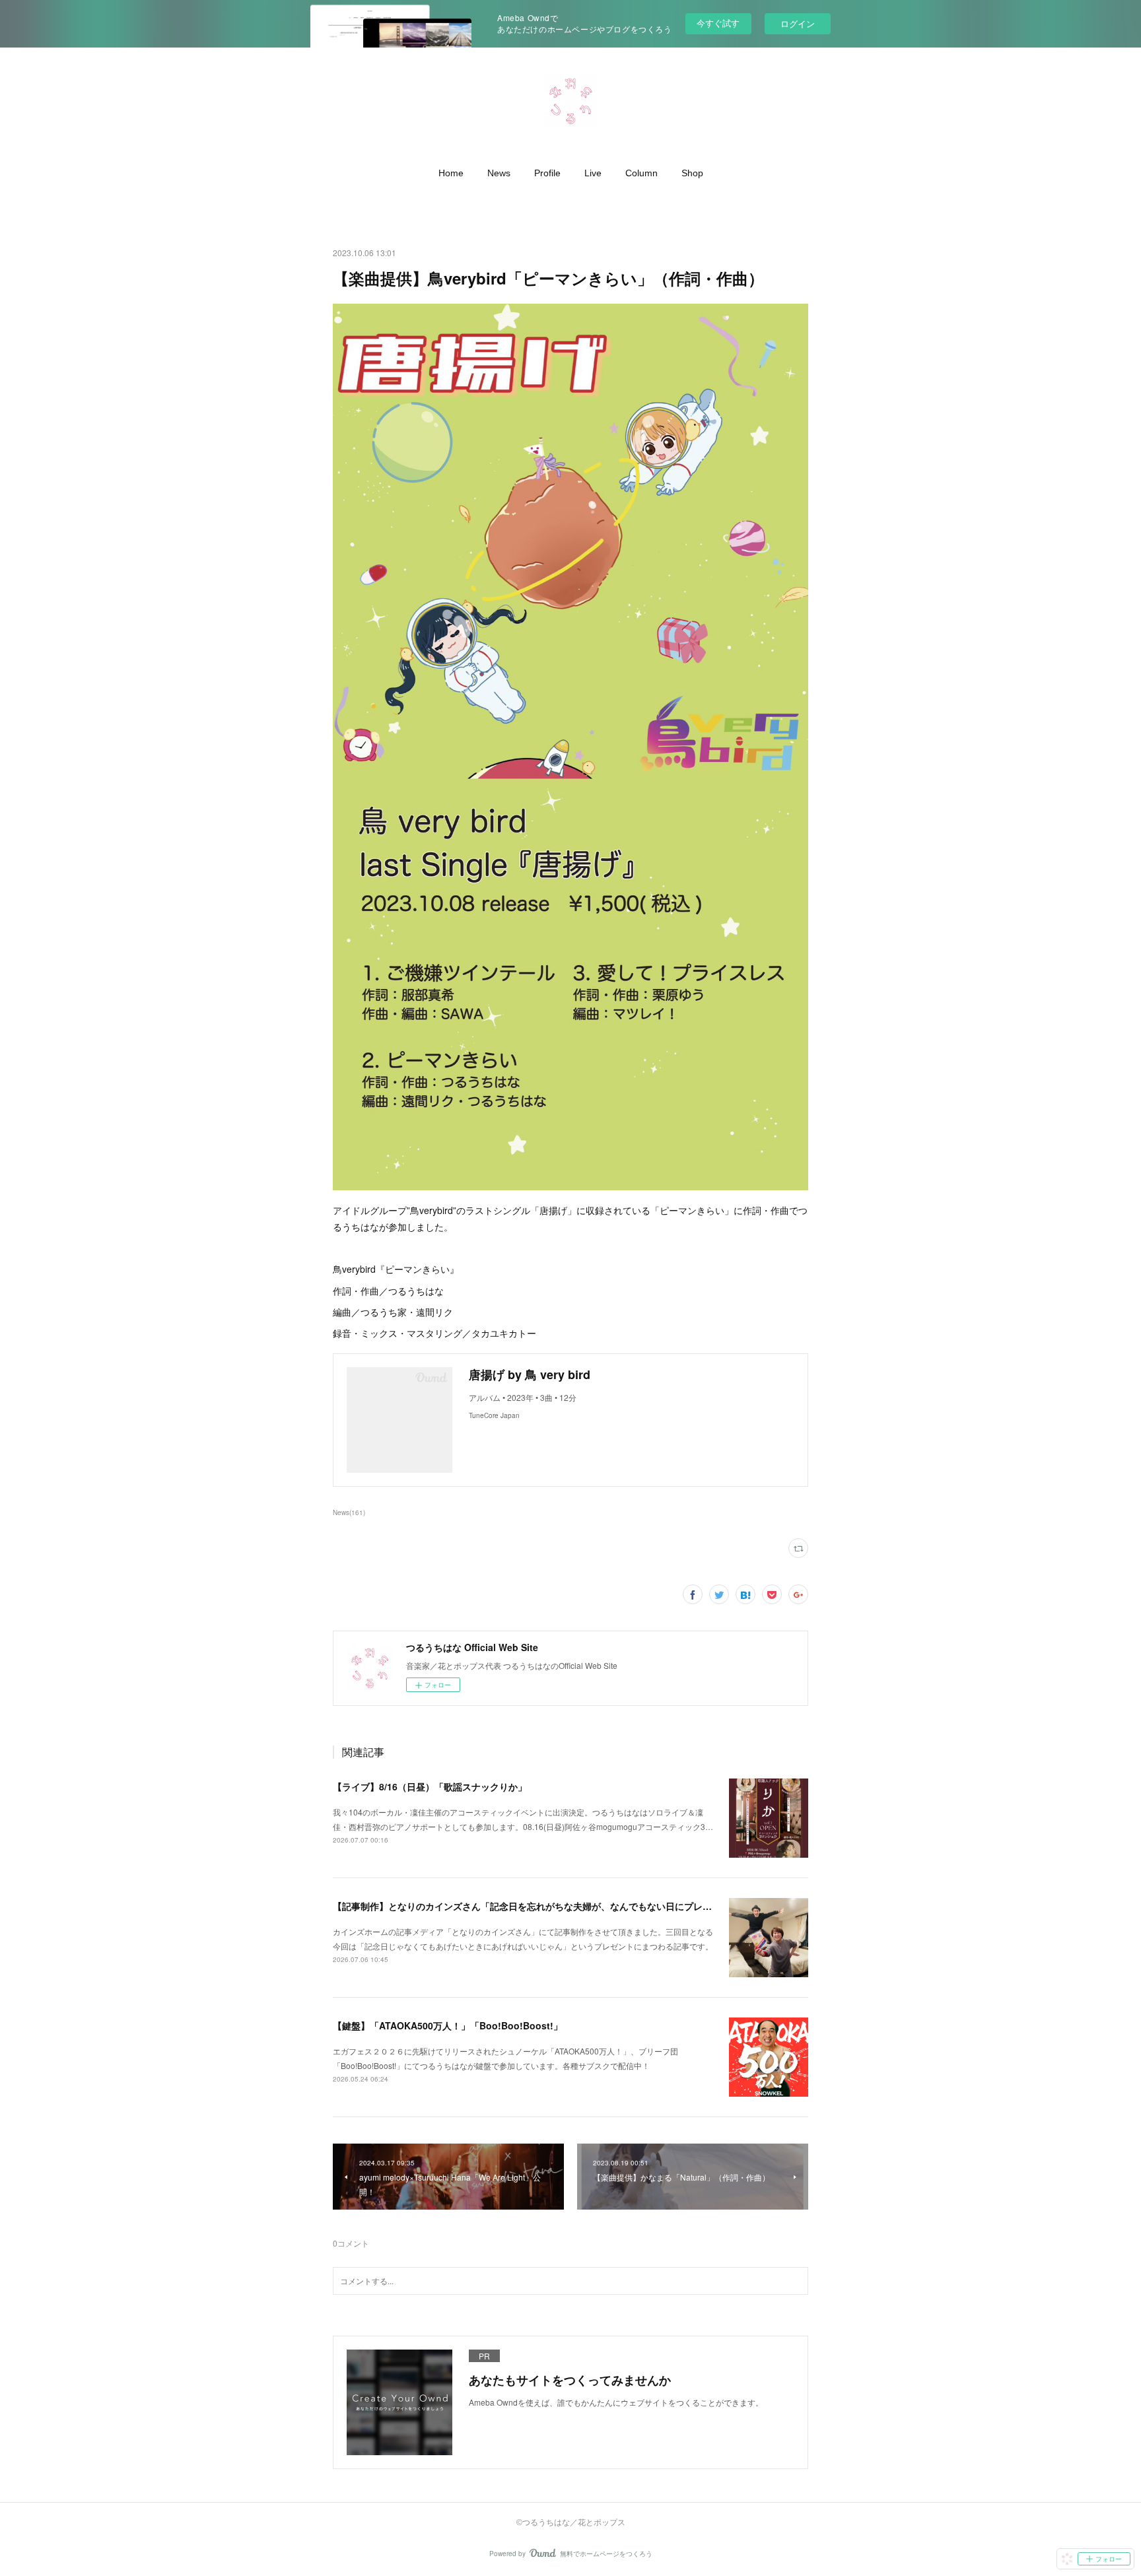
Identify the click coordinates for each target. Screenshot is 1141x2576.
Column (641, 173)
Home (451, 173)
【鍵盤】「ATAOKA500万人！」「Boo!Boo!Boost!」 (448, 2025)
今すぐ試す (718, 23)
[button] (451, 173)
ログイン (798, 23)
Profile (547, 173)
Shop (692, 173)
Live (593, 173)
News (499, 173)
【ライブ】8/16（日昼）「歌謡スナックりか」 (430, 1786)
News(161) (349, 1512)
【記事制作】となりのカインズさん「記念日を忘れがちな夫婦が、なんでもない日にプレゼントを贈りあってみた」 (573, 1906)
